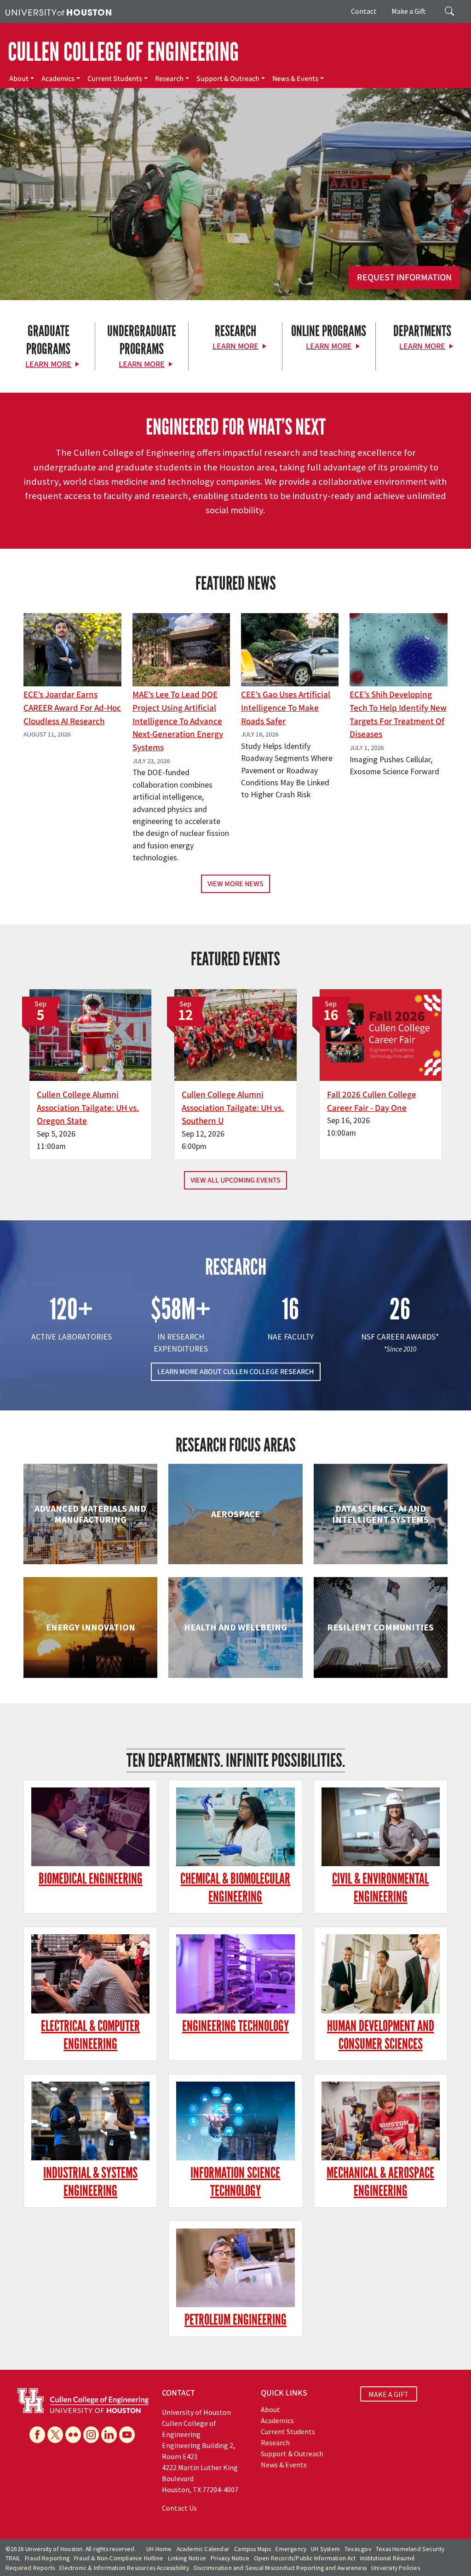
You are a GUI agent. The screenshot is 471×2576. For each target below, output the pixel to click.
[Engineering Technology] (235, 1974)
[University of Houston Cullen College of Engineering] (83, 2400)
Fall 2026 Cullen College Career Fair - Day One (372, 1101)
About (19, 79)
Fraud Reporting (47, 2558)
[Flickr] (73, 2435)
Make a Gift (409, 11)
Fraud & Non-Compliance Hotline (119, 2558)
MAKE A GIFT (389, 2394)
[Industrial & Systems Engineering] (90, 2121)
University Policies (396, 2568)
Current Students (115, 79)
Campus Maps (253, 2549)
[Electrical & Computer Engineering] (90, 1974)
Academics (58, 79)
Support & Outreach (228, 79)
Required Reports (30, 2568)
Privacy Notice (230, 2558)
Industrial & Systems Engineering (90, 2182)
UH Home (159, 2549)
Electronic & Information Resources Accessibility (124, 2568)
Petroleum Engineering (235, 2320)
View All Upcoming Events (235, 1180)
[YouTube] (127, 2435)
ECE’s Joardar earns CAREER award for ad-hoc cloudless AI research (72, 708)
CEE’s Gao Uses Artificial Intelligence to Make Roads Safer (286, 708)
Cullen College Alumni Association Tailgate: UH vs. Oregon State (88, 1108)
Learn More (48, 364)
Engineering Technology (235, 2026)
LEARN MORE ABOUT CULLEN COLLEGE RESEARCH (236, 1372)
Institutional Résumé (388, 2558)
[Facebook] (37, 2435)
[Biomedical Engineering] (90, 1827)
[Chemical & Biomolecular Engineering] (235, 1827)
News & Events (295, 79)
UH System (325, 2549)
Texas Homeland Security (410, 2549)
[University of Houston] (58, 12)
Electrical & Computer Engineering (90, 2035)
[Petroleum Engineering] (235, 2268)
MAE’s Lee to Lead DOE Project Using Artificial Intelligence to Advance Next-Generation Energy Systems (178, 721)
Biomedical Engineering (91, 1879)
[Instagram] (91, 2435)
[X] (55, 2435)
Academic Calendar (203, 2549)
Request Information (404, 278)
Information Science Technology (235, 2182)
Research (169, 79)
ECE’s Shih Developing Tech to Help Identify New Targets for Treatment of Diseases (398, 714)
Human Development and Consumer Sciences (381, 2035)
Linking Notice (187, 2558)
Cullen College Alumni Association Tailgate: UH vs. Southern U (233, 1108)
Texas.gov (358, 2549)
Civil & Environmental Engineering (380, 1888)
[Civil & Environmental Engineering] (381, 1827)
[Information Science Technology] (235, 2121)
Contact (364, 11)
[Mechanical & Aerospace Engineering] (381, 2121)
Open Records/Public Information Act (305, 2558)
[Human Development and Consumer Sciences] (381, 1974)
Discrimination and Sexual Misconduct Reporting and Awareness (280, 2568)
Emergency (291, 2549)
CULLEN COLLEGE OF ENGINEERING (123, 52)
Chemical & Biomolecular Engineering (235, 1888)
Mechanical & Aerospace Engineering (380, 2182)
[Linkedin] (109, 2435)
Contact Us (179, 2508)
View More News (235, 884)
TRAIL (13, 2558)
